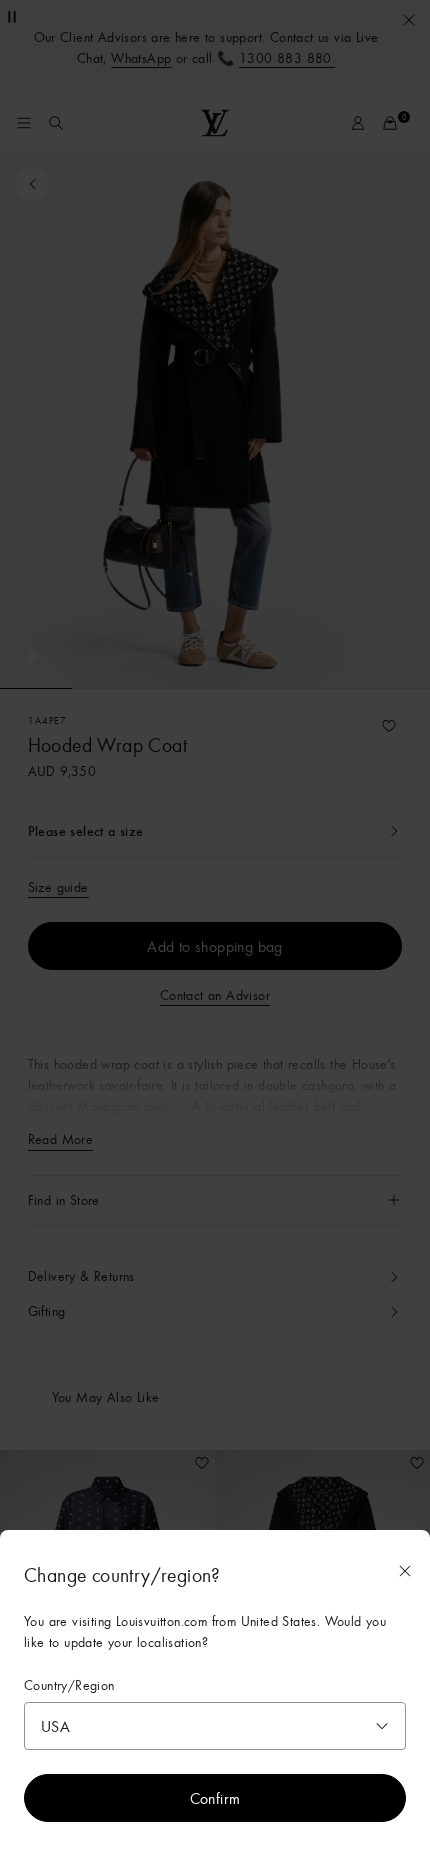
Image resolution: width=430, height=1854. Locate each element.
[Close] (405, 1571)
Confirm (215, 1798)
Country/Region (69, 1685)
